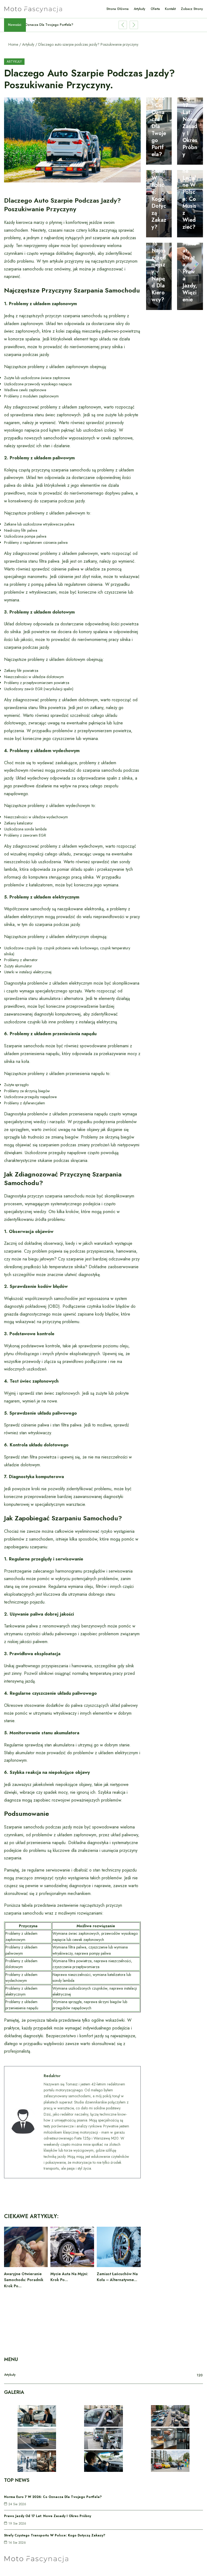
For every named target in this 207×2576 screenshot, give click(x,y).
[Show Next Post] (134, 25)
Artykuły (28, 44)
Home (13, 44)
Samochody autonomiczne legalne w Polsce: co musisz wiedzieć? (190, 185)
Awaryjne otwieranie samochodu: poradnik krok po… (24, 2280)
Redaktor (52, 2076)
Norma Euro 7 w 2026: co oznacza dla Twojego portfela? (159, 112)
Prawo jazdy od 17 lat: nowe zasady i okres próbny (190, 116)
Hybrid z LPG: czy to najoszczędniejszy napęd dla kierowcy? (159, 258)
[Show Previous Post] (123, 25)
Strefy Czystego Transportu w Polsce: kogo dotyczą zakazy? (159, 185)
